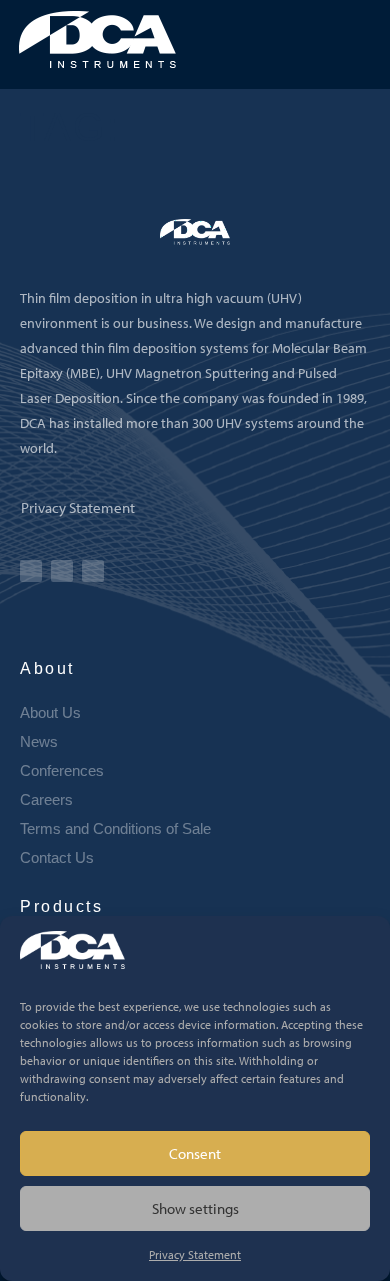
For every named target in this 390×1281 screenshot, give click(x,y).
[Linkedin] (62, 571)
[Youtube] (31, 571)
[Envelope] (93, 571)
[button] (365, 42)
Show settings (195, 1208)
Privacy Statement (195, 1254)
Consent (195, 1153)
